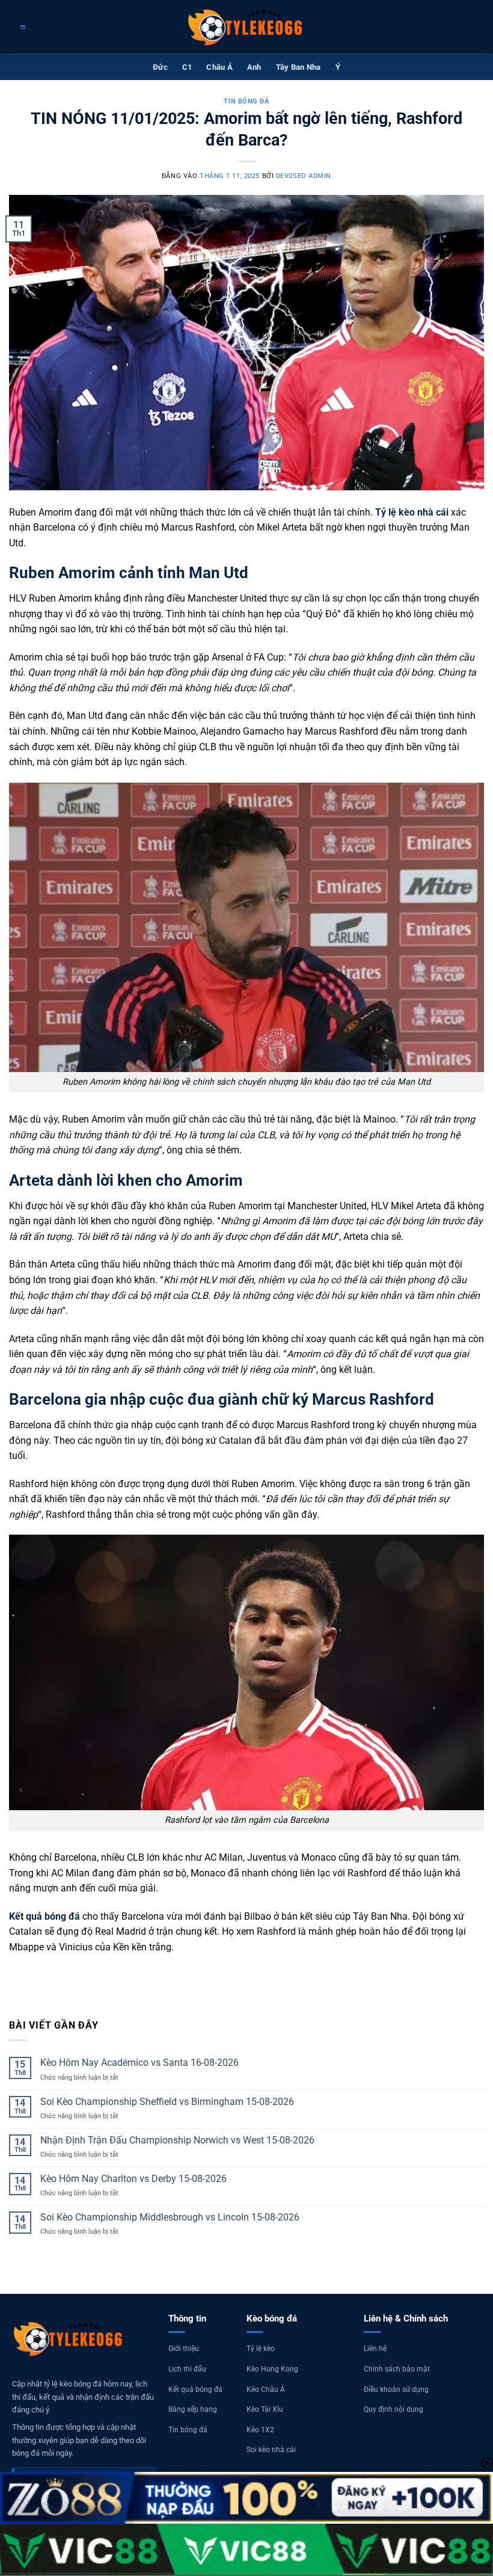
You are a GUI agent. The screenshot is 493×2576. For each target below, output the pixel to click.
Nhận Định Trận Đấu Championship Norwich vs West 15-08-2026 (177, 2140)
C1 (187, 67)
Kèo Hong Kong (272, 2369)
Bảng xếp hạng (193, 2409)
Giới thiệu (184, 2349)
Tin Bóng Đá (246, 101)
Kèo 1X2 (260, 2430)
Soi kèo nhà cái (271, 2450)
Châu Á (219, 67)
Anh (254, 67)
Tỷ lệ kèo (261, 2349)
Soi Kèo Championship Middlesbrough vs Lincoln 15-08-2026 (170, 2217)
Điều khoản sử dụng (396, 2390)
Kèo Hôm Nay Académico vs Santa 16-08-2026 (139, 2063)
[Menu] (21, 27)
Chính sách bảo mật (397, 2369)
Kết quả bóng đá (195, 2390)
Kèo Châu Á (266, 2390)
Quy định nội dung (393, 2409)
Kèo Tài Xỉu (265, 2409)
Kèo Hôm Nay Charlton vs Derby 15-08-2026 (133, 2179)
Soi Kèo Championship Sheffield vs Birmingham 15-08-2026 (167, 2102)
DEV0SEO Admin (304, 176)
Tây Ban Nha (299, 67)
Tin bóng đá (188, 2430)
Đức (160, 67)
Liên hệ (375, 2349)
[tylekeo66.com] (246, 27)
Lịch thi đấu (187, 2369)
